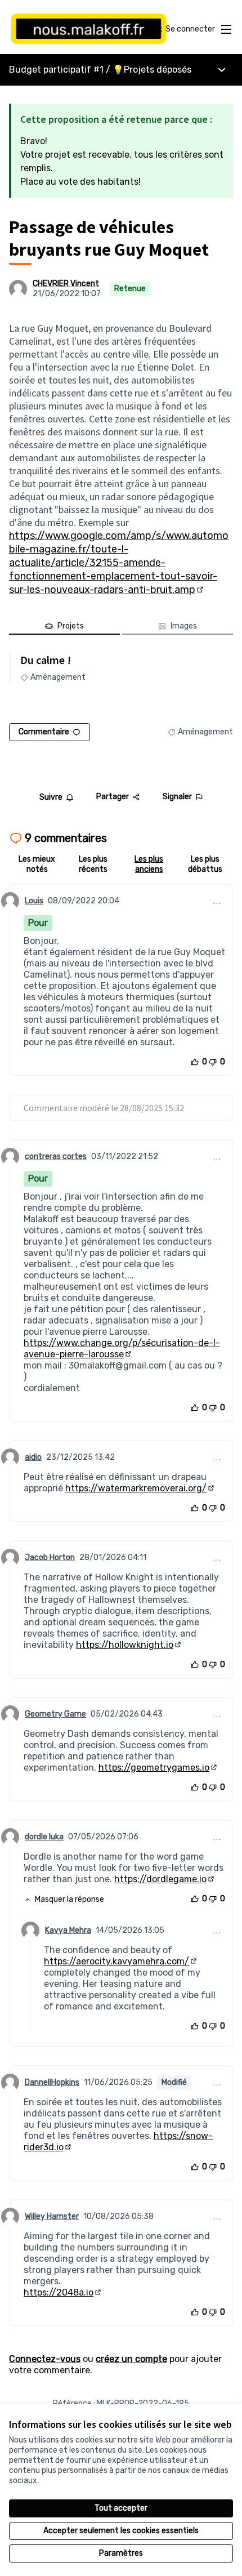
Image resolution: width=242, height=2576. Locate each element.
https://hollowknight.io (129, 1645)
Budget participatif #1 (56, 70)
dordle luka (44, 1837)
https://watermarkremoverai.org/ (140, 1488)
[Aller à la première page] (92, 29)
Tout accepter (121, 2508)
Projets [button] (71, 626)
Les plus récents (93, 864)
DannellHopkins (52, 2082)
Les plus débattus (205, 864)
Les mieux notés (37, 864)
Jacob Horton (50, 1557)
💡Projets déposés (152, 70)
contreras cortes (56, 1156)
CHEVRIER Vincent (66, 284)
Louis (34, 901)
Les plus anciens (149, 864)
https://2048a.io (63, 2292)
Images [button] (184, 626)
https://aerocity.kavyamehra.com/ (121, 1961)
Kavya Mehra (68, 1930)
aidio (33, 1457)
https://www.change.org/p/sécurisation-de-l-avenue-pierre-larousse (122, 1349)
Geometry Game (55, 1714)
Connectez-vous (45, 2359)
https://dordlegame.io (165, 1879)
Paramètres (121, 2553)
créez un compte (131, 2359)
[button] (64, 1900)
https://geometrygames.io (158, 1768)
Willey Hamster (52, 2216)
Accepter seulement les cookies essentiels (121, 2531)
